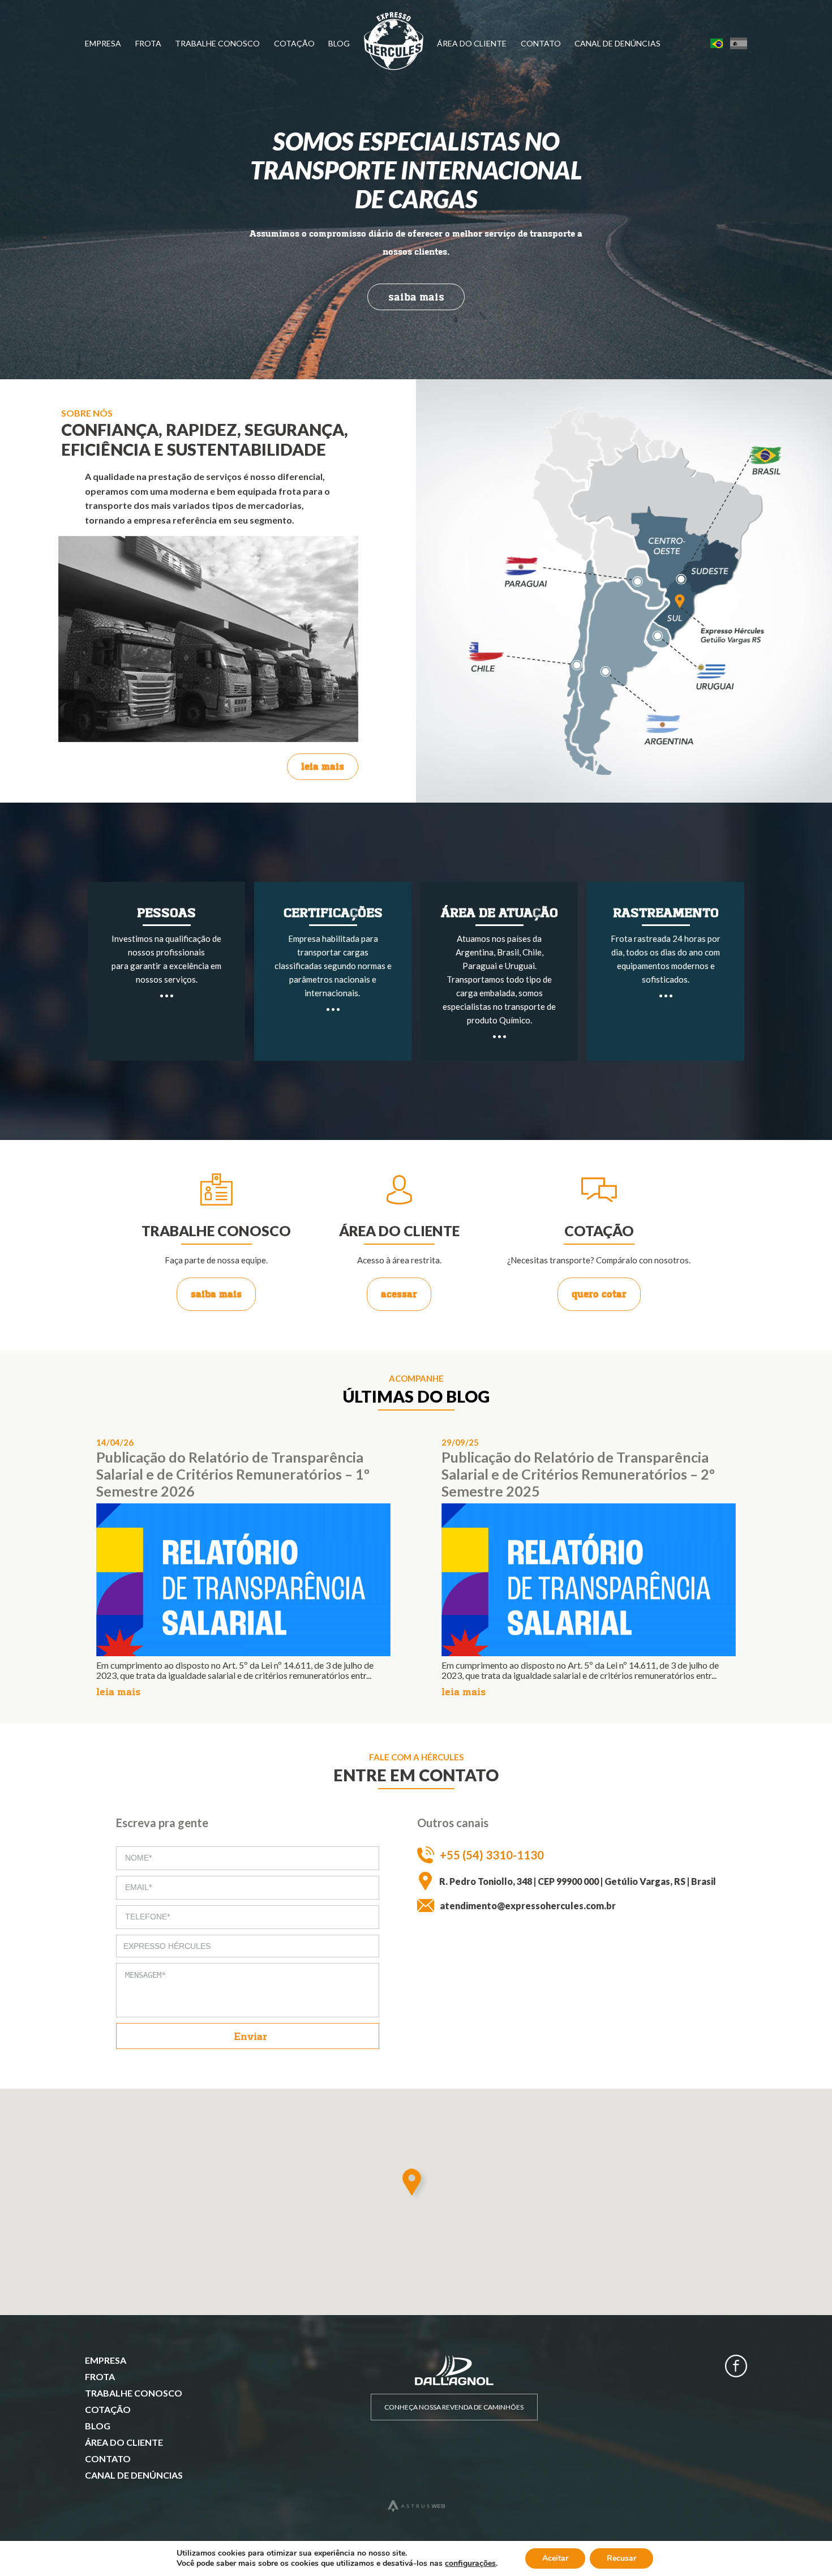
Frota (148, 43)
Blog (339, 43)
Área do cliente (472, 43)
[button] (416, 2185)
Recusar (621, 2558)
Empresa (103, 43)
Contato (541, 43)
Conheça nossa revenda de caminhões (454, 2407)
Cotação (294, 43)
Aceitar (555, 2558)
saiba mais (416, 297)
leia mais (323, 766)
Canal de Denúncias (617, 43)
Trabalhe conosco (217, 43)
